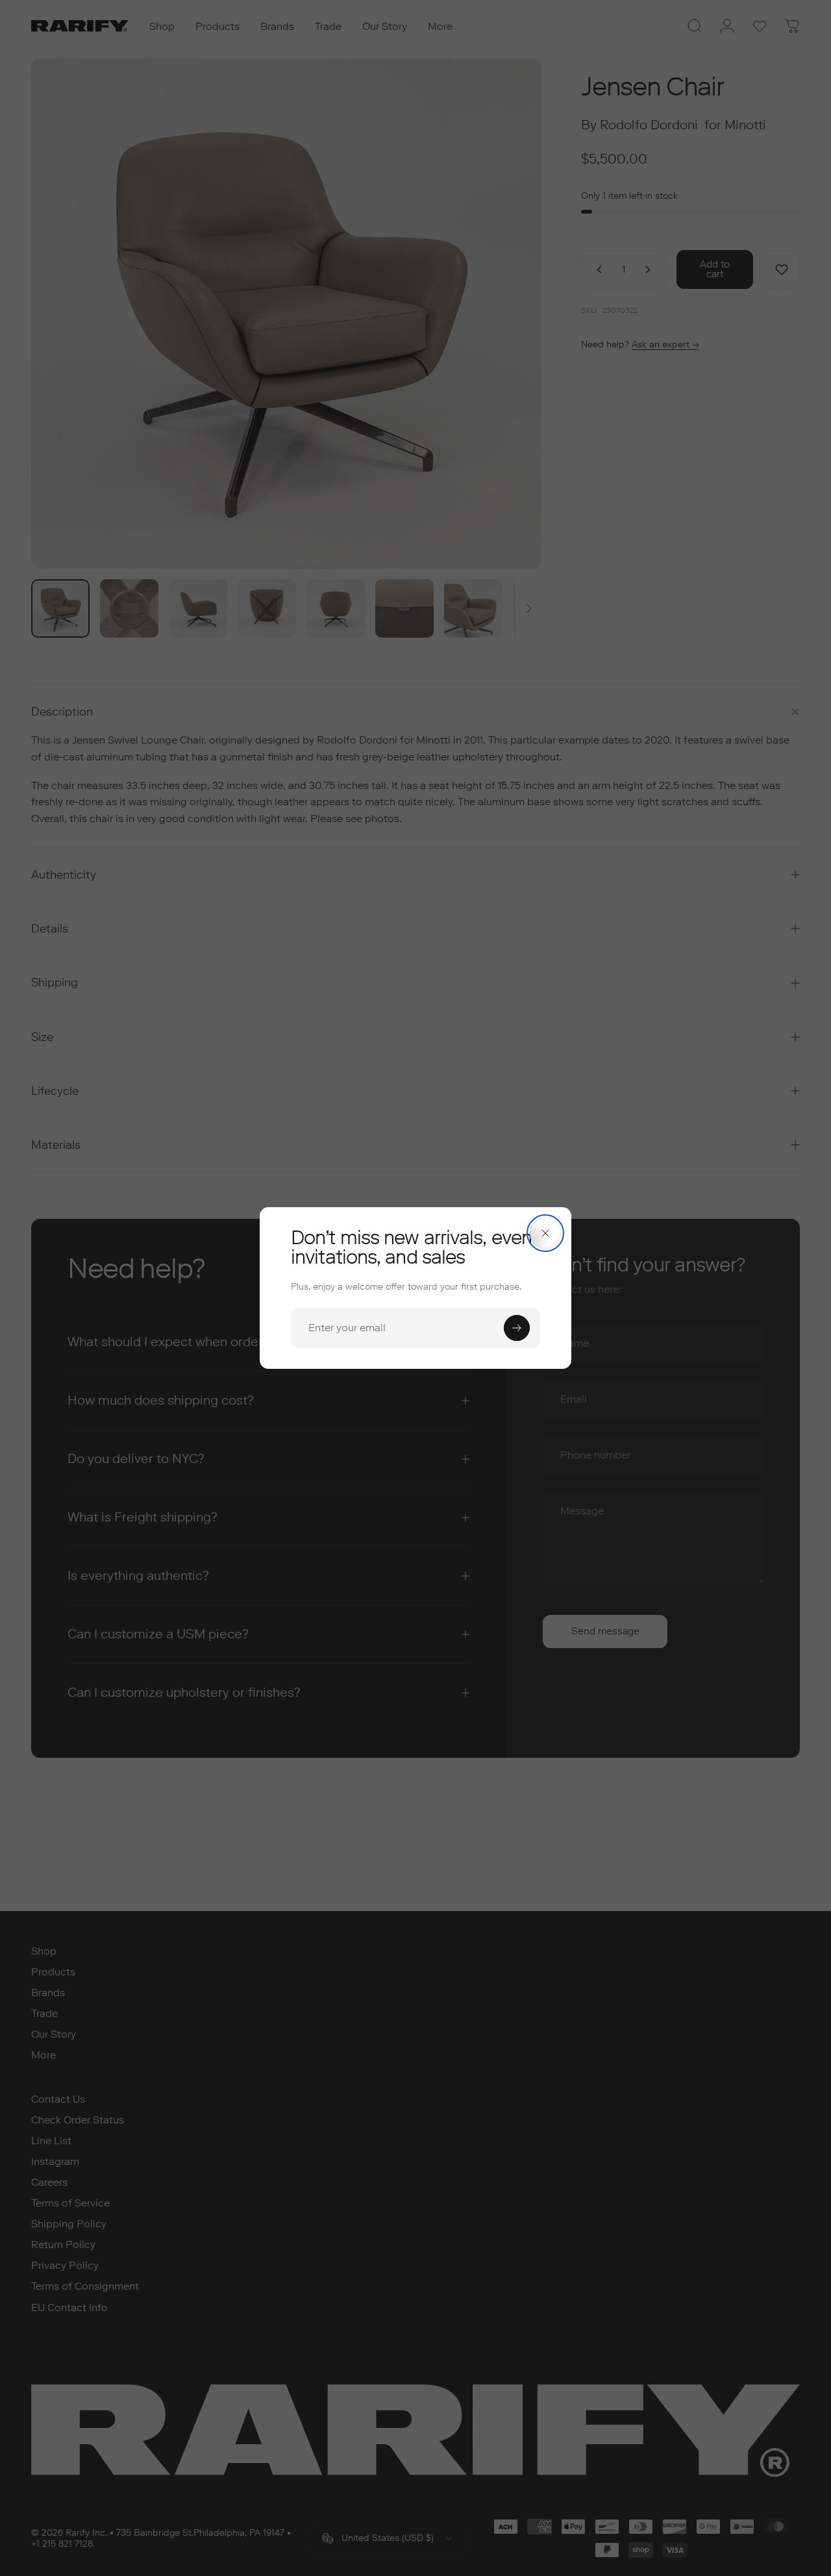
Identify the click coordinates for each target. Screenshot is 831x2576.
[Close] (545, 1233)
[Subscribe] (517, 1328)
